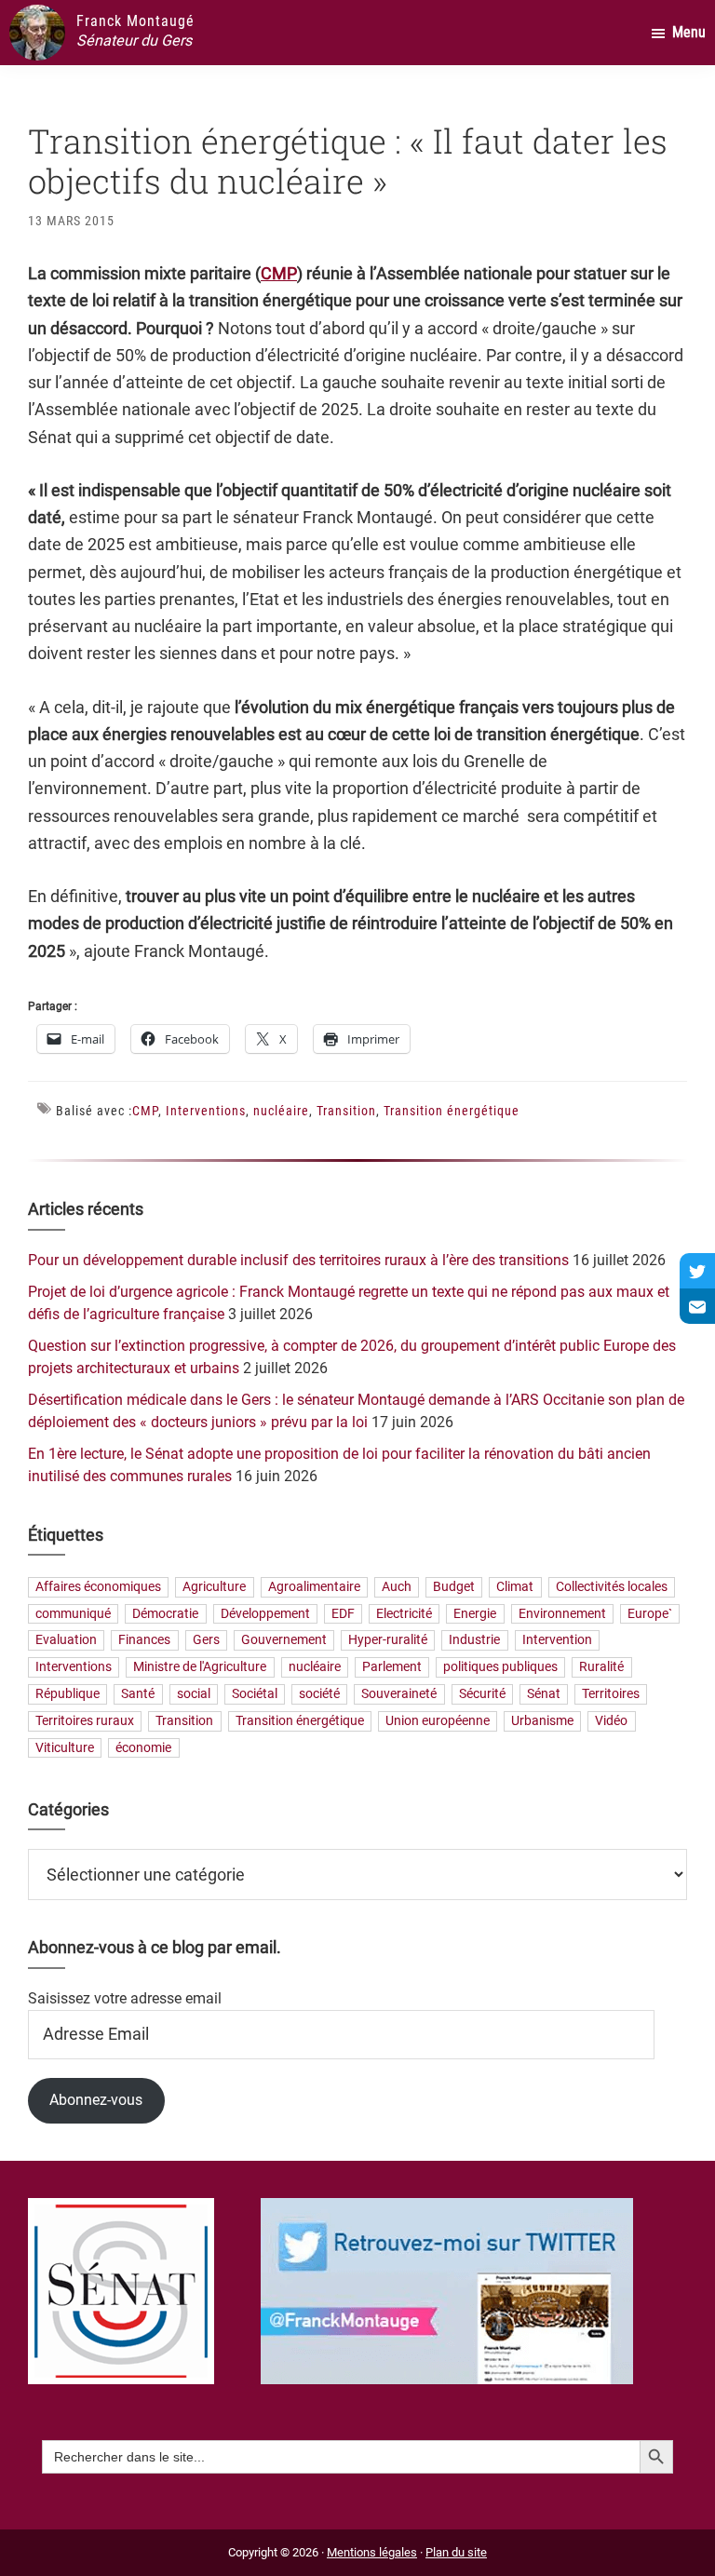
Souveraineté (399, 1694)
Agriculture (214, 1587)
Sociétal (255, 1694)
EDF (343, 1614)
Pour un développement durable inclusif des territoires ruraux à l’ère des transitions (298, 1260)
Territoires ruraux (85, 1721)
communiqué (73, 1614)
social (194, 1694)
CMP (279, 273)
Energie (475, 1614)
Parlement (392, 1668)
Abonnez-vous (96, 2100)
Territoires (611, 1694)
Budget (454, 1587)
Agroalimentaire (314, 1587)
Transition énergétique (452, 1111)
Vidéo (611, 1721)
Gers (206, 1641)
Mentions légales (372, 2552)
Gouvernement (284, 1641)
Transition (346, 1111)
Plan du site (456, 2552)
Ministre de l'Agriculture (200, 1668)
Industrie (474, 1641)
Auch (397, 1587)
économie (143, 1748)
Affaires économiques (98, 1587)
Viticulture (65, 1748)
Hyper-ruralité (388, 1641)
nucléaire (281, 1111)
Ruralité (601, 1668)
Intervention (557, 1641)
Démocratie (165, 1614)
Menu (689, 32)
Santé (138, 1694)
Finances (144, 1641)
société (319, 1694)
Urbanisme (542, 1721)
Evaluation (66, 1641)
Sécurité (482, 1694)
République (67, 1694)
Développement (265, 1614)
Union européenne (438, 1721)
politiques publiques (500, 1668)
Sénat (544, 1694)
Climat (515, 1587)
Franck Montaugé (135, 21)
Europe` (650, 1614)
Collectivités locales (612, 1587)
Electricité (404, 1614)
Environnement (562, 1614)
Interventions (206, 1111)
